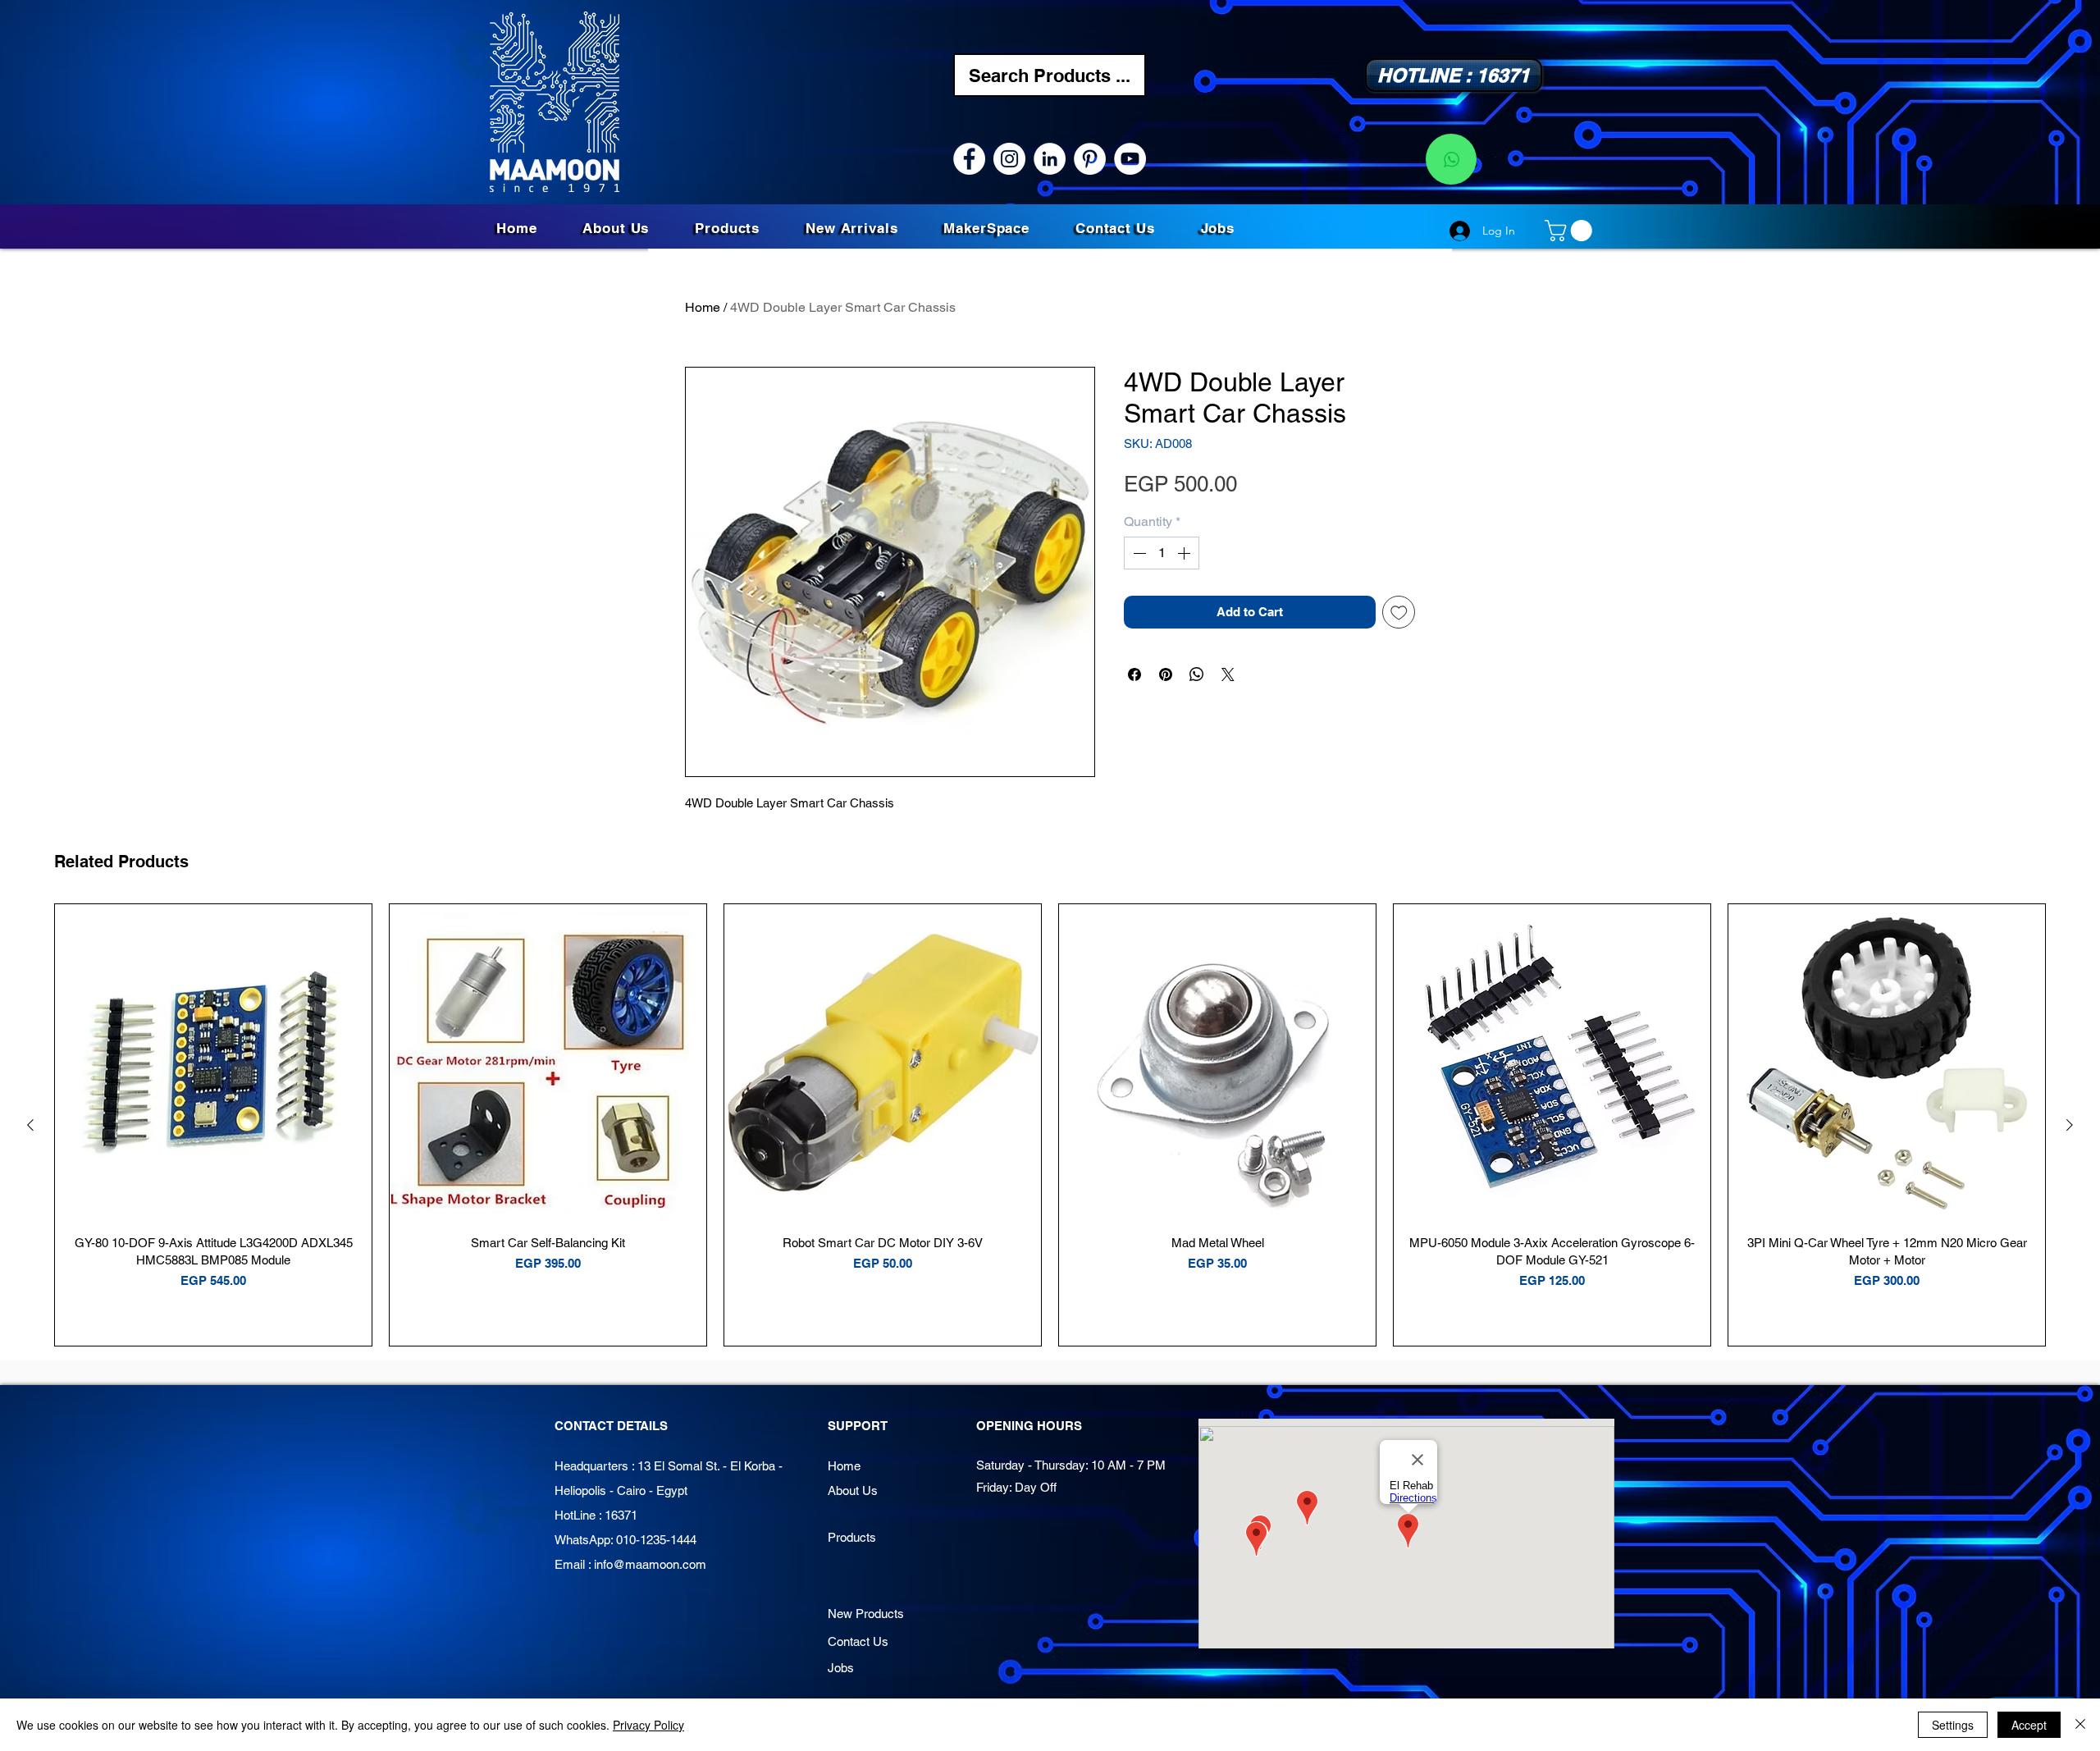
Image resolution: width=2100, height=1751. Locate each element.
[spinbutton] (1162, 553)
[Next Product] (2070, 1125)
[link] (1571, 231)
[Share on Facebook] (1134, 674)
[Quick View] (213, 1063)
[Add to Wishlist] (1399, 613)
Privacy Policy (648, 1725)
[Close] (2080, 1725)
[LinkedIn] (1050, 159)
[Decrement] (1138, 553)
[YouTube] (1130, 159)
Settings (1953, 1725)
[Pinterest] (1090, 159)
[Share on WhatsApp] (1197, 674)
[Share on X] (1228, 674)
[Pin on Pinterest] (1166, 674)
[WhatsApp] (1451, 159)
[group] (1050, 1125)
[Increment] (1185, 553)
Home (703, 307)
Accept (2029, 1725)
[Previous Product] (30, 1125)
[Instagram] (1009, 159)
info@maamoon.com (650, 1564)
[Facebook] (969, 159)
